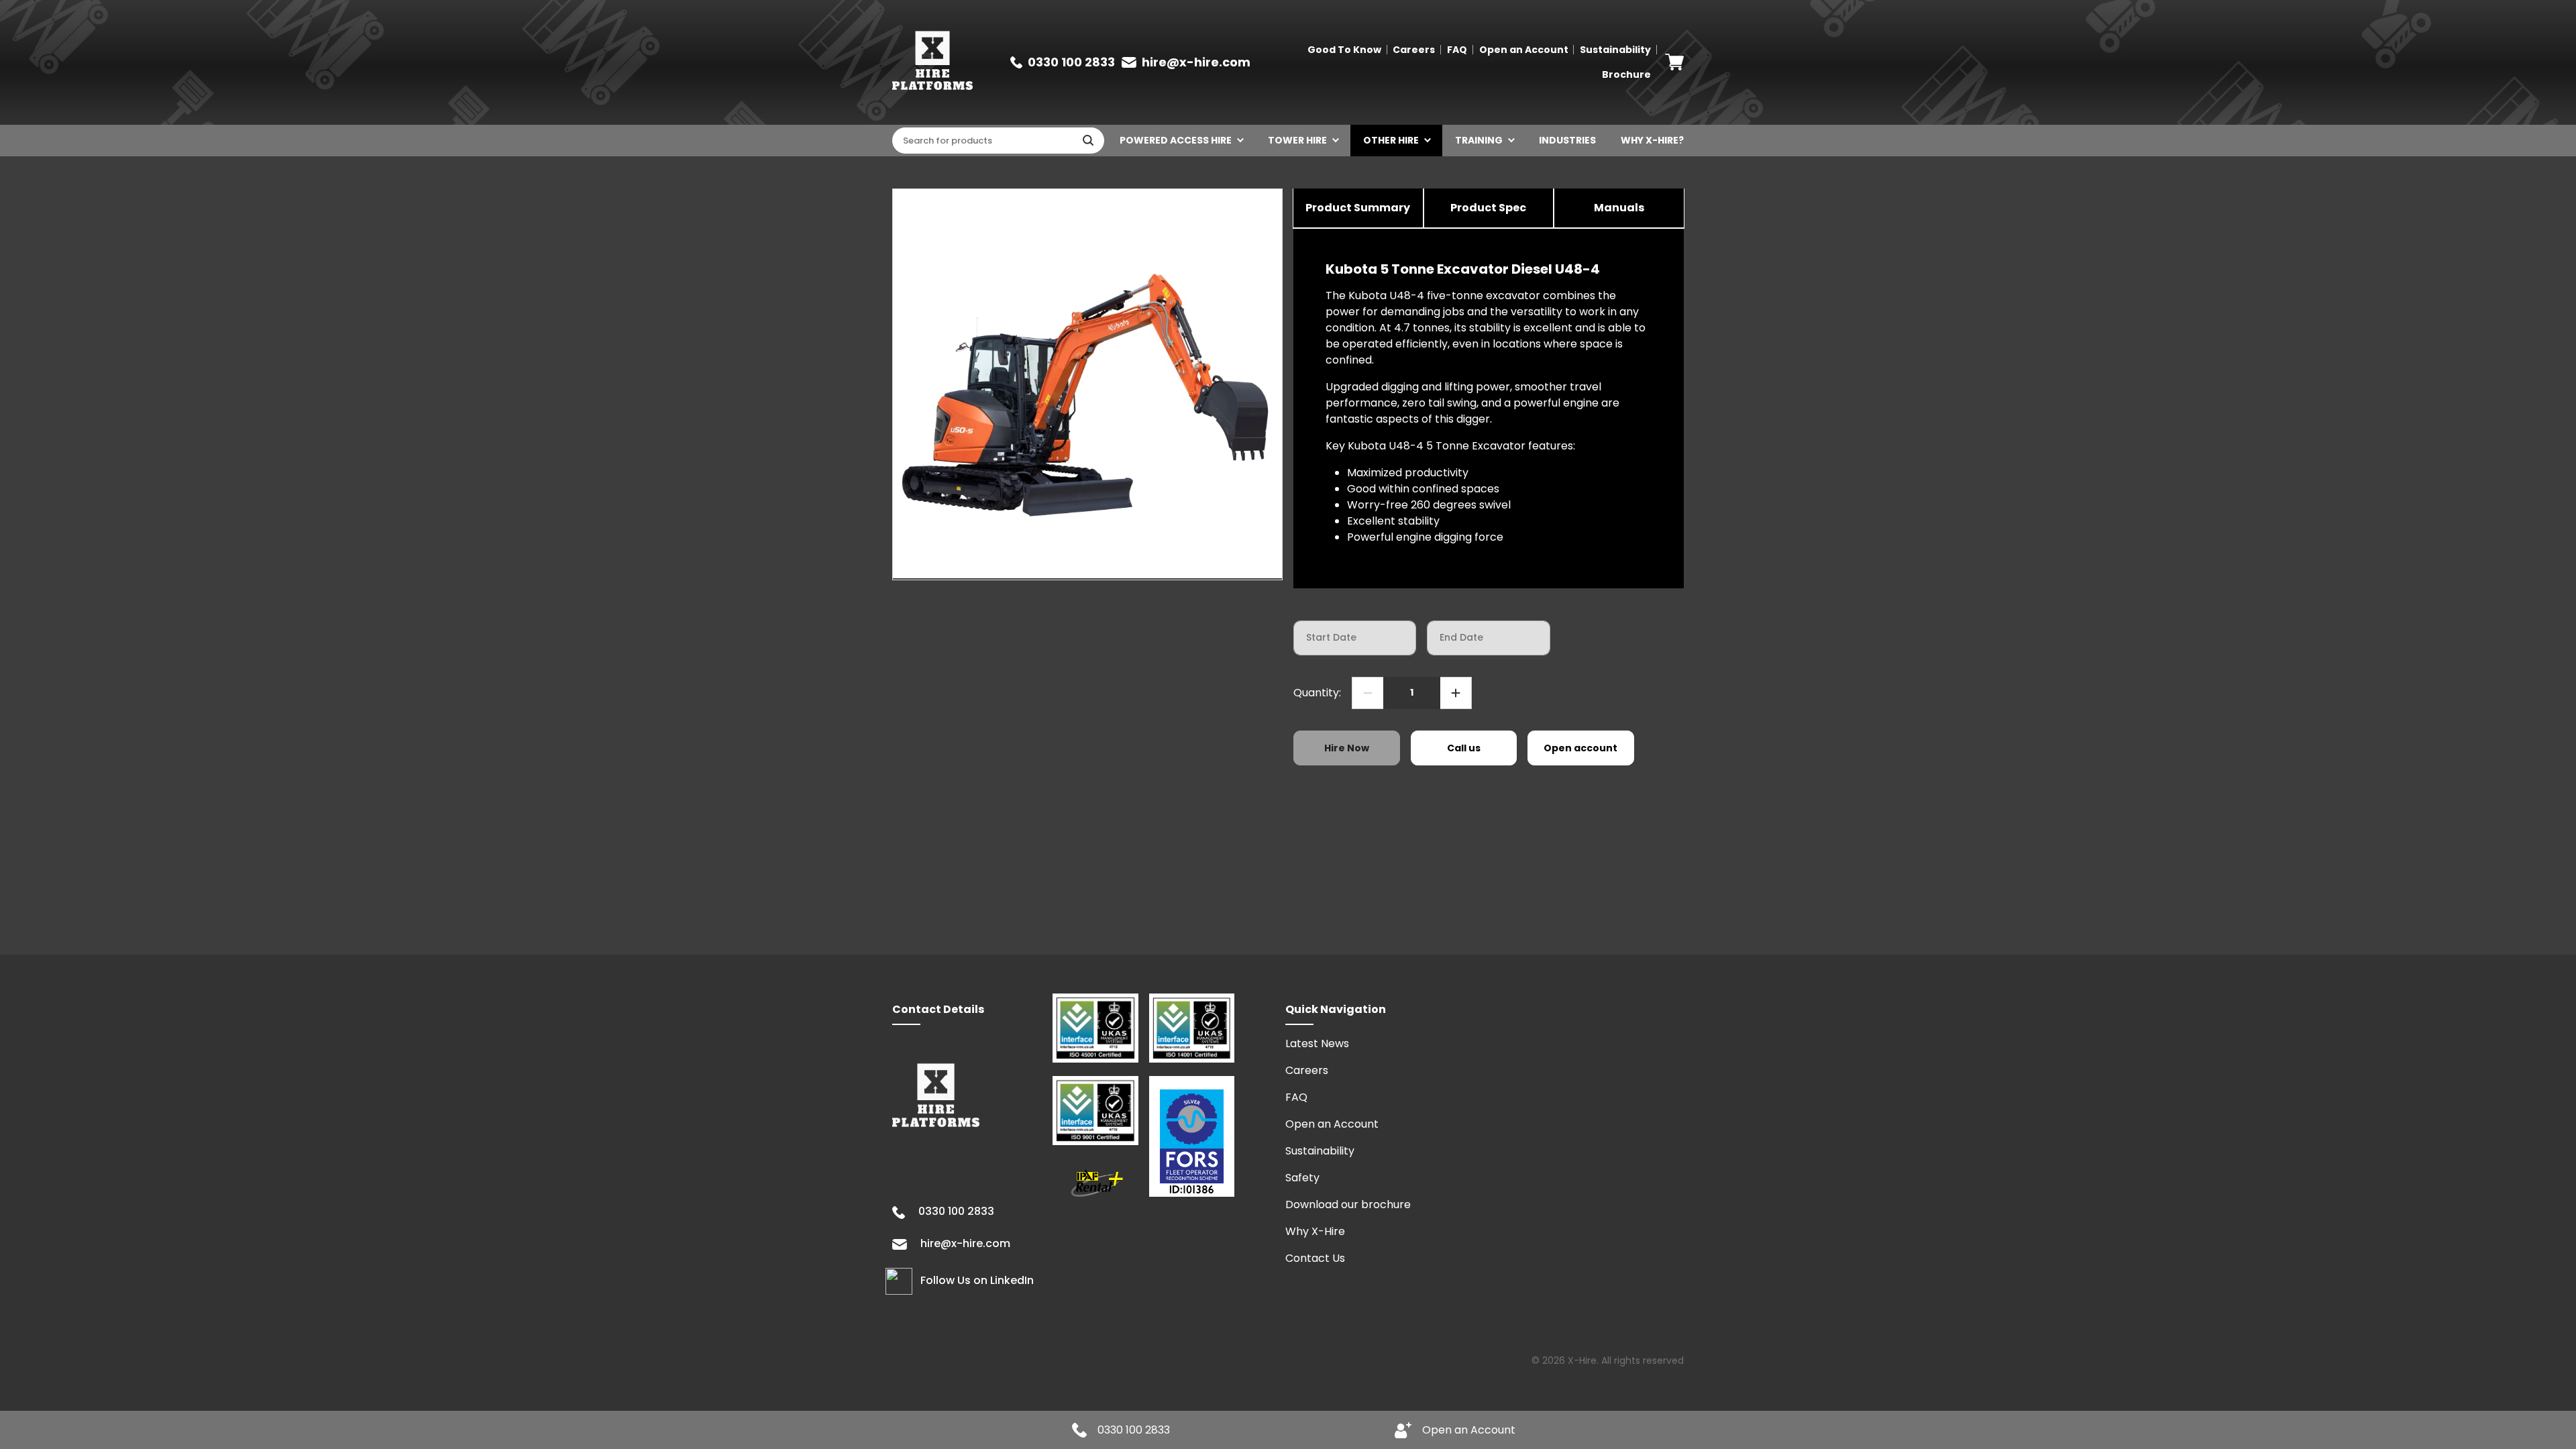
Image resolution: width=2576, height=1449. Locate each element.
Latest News (1317, 1043)
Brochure (1626, 74)
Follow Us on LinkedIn (977, 1281)
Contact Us (1315, 1258)
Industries (1567, 140)
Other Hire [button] (1391, 140)
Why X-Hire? (1652, 140)
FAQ (1457, 50)
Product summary (1358, 208)
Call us (1464, 748)
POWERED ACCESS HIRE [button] (1176, 140)
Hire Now (1347, 748)
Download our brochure (1348, 1204)
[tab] (1358, 209)
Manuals (1619, 208)
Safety (1302, 1178)
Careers (1414, 50)
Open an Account (1524, 50)
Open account (1580, 748)
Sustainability (1615, 50)
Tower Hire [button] (1297, 140)
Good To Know (1344, 50)
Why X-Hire (1315, 1231)
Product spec (1488, 208)
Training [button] (1479, 140)
